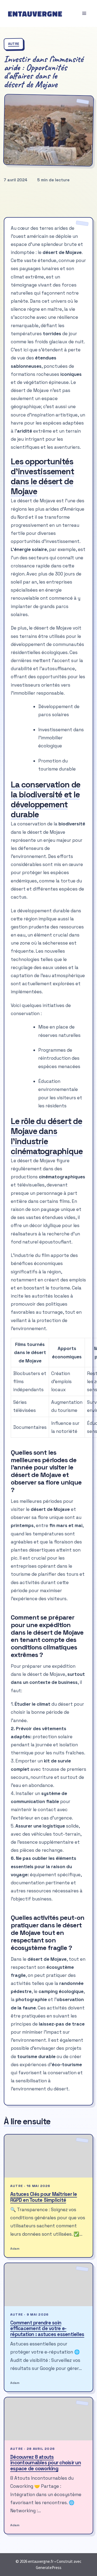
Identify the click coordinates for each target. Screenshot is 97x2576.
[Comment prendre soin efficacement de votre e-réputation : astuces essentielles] (48, 2285)
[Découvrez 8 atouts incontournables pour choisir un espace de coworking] (48, 2419)
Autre (14, 44)
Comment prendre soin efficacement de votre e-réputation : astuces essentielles (47, 2328)
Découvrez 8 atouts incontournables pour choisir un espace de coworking (46, 2463)
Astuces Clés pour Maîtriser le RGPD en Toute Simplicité (44, 2197)
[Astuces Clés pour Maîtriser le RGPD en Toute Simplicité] (48, 2156)
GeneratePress (49, 2568)
